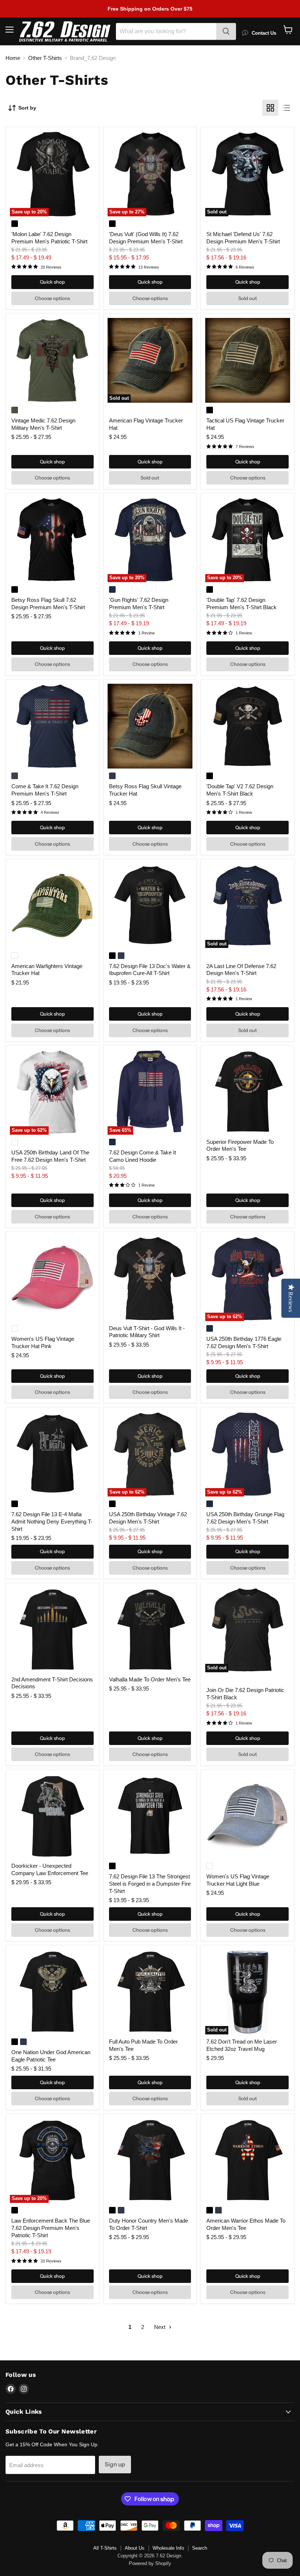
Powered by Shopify (150, 2563)
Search (200, 2548)
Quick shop (52, 282)
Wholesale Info (168, 2548)
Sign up (115, 2464)
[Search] (226, 31)
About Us (135, 2548)
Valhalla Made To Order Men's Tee (150, 1679)
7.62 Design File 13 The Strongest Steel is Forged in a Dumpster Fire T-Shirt (150, 1883)
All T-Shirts (105, 2548)
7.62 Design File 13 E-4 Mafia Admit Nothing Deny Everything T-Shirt (52, 1521)
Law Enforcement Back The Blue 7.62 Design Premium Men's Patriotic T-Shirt (51, 2228)
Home (13, 58)
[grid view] (270, 108)
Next (160, 2327)
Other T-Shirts (45, 58)
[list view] (286, 108)
